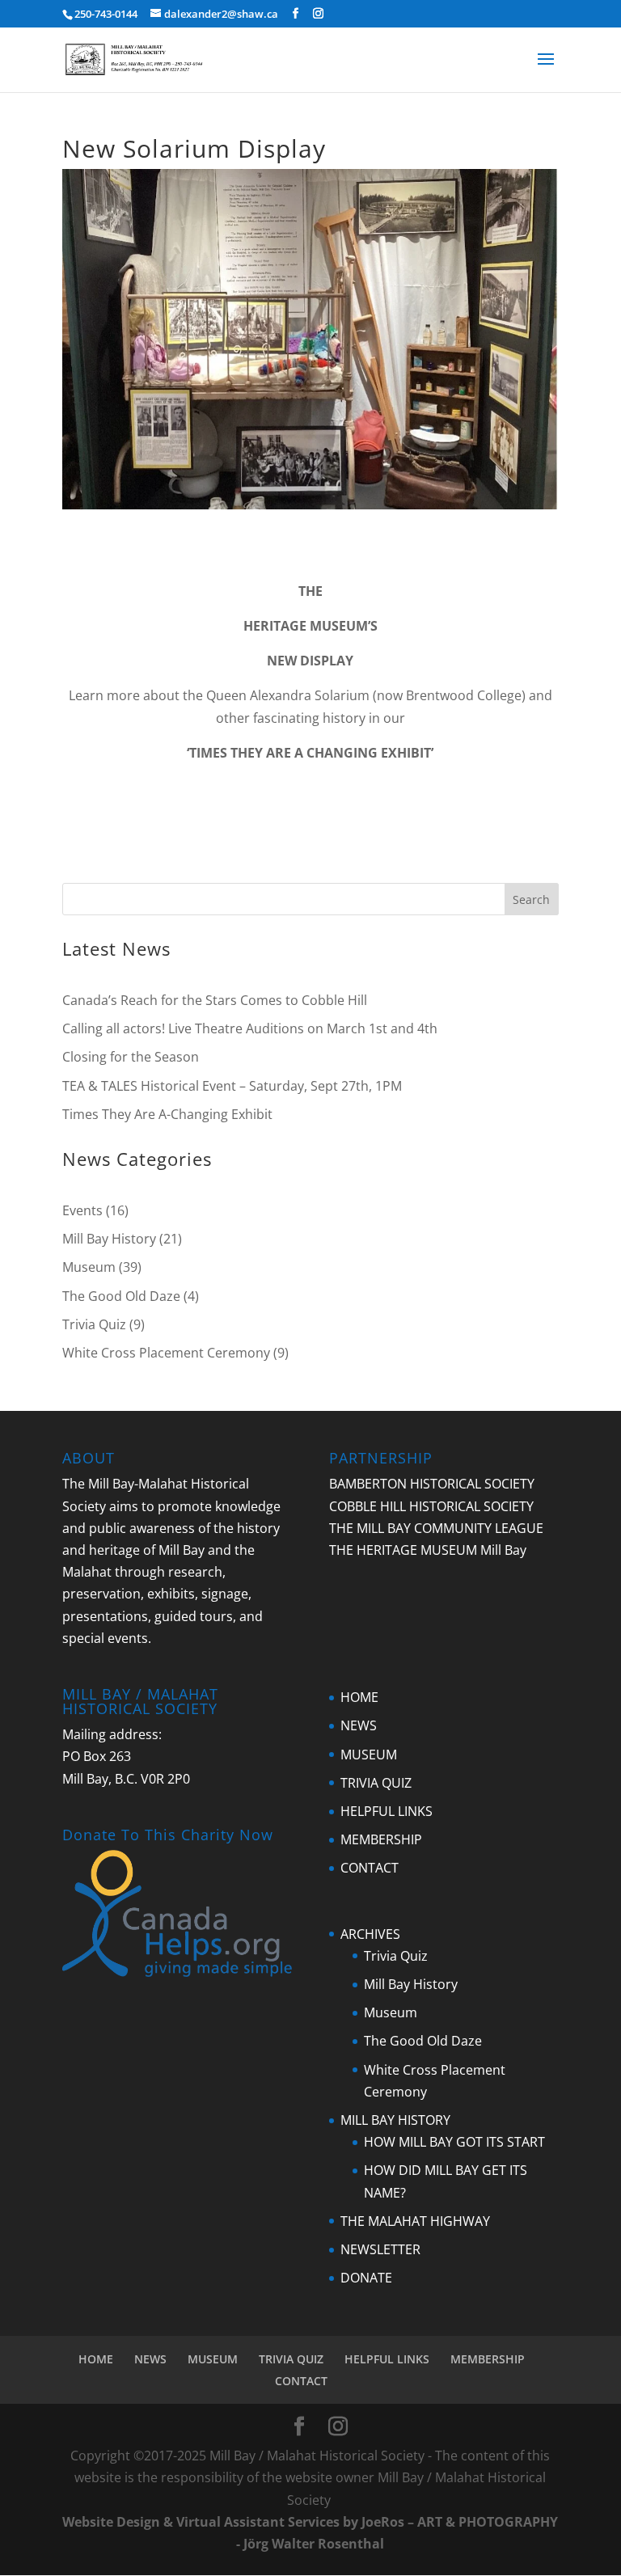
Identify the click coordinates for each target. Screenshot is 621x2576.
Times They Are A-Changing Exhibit (167, 1114)
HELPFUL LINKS (387, 1811)
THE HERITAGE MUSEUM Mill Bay (428, 1550)
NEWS (359, 1725)
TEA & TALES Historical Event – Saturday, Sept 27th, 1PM (232, 1086)
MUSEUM (369, 1755)
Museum (89, 1267)
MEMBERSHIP (381, 1839)
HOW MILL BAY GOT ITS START (454, 2142)
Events (82, 1210)
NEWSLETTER (380, 2249)
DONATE (366, 2278)
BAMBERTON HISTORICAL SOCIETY (432, 1484)
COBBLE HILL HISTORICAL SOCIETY (431, 1506)
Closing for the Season (131, 1057)
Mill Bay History (109, 1239)
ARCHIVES (370, 1934)
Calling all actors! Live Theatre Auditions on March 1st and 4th (250, 1028)
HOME (359, 1697)
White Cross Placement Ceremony (166, 1353)
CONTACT (370, 1868)
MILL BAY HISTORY (395, 2120)
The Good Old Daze (121, 1296)
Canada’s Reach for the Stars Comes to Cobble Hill (215, 1000)
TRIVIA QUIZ (376, 1783)
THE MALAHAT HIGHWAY (415, 2221)
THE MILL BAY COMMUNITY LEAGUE (436, 1528)
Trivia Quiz (94, 1324)
